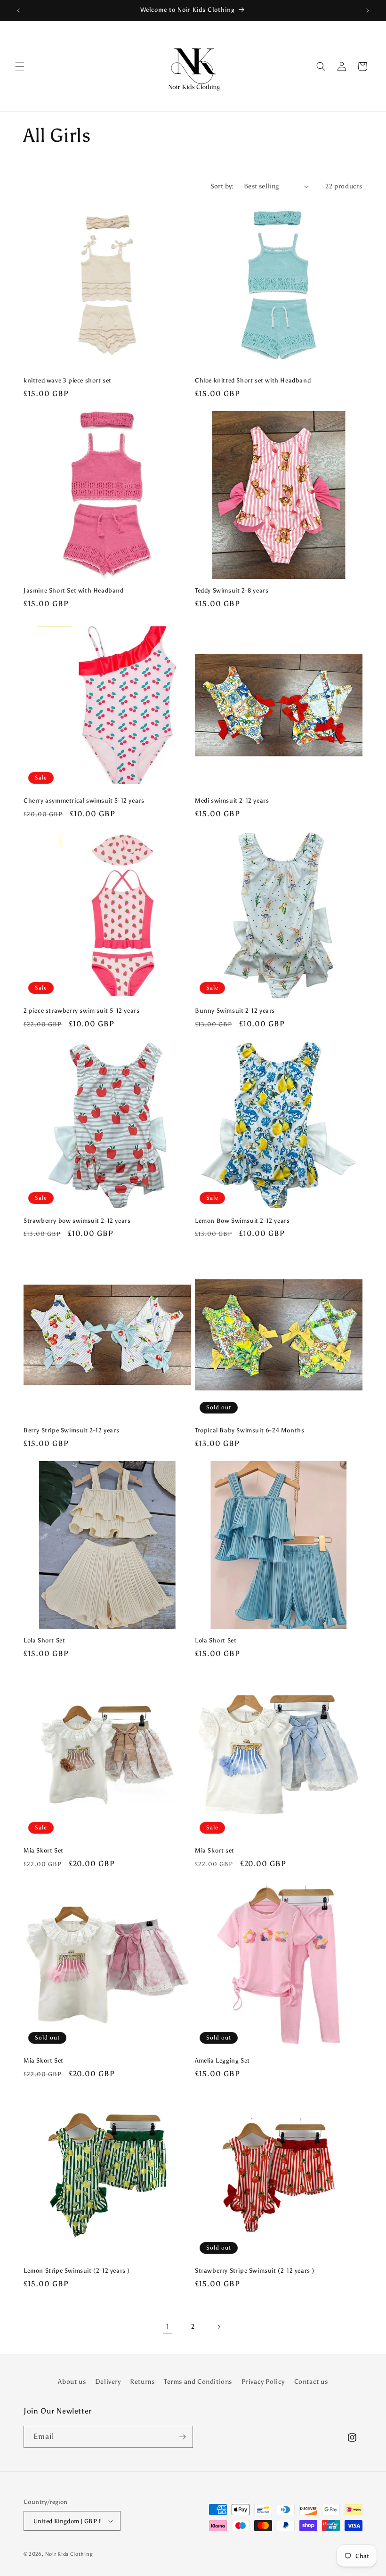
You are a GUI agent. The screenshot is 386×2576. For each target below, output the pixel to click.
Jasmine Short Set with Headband (74, 590)
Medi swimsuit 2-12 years (232, 800)
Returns (142, 2382)
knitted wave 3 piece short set (68, 380)
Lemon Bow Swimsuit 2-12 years (242, 1221)
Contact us (311, 2382)
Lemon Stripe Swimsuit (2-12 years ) (77, 2271)
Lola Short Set (44, 1640)
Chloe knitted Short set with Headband (253, 380)
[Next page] (218, 2327)
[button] (20, 66)
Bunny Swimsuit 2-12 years (235, 1011)
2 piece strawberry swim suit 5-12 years (81, 1011)
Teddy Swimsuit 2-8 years (232, 590)
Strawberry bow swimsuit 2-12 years (77, 1221)
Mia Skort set (215, 1850)
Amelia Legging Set (222, 2060)
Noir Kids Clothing (69, 2554)
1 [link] (168, 2327)
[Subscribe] (182, 2437)
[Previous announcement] (18, 10)
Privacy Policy (263, 2382)
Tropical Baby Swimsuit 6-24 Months (249, 1430)
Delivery (108, 2382)
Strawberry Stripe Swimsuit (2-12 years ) (255, 2271)
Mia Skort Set (44, 1850)
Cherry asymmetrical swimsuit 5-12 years (84, 800)
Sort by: (222, 186)
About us (72, 2382)
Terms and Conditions (198, 2382)
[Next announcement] (368, 10)
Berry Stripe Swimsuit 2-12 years (71, 1430)
